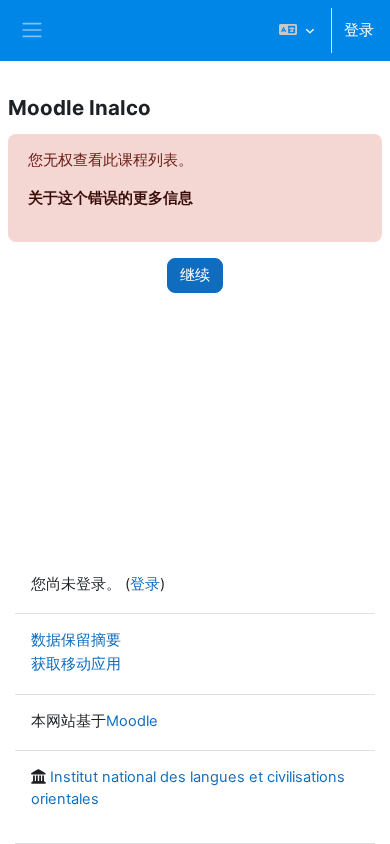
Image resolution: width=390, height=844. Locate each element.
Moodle (132, 721)
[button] (296, 30)
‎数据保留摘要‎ (76, 640)
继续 (195, 275)
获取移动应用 (76, 664)
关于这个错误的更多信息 (110, 198)
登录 (359, 30)
